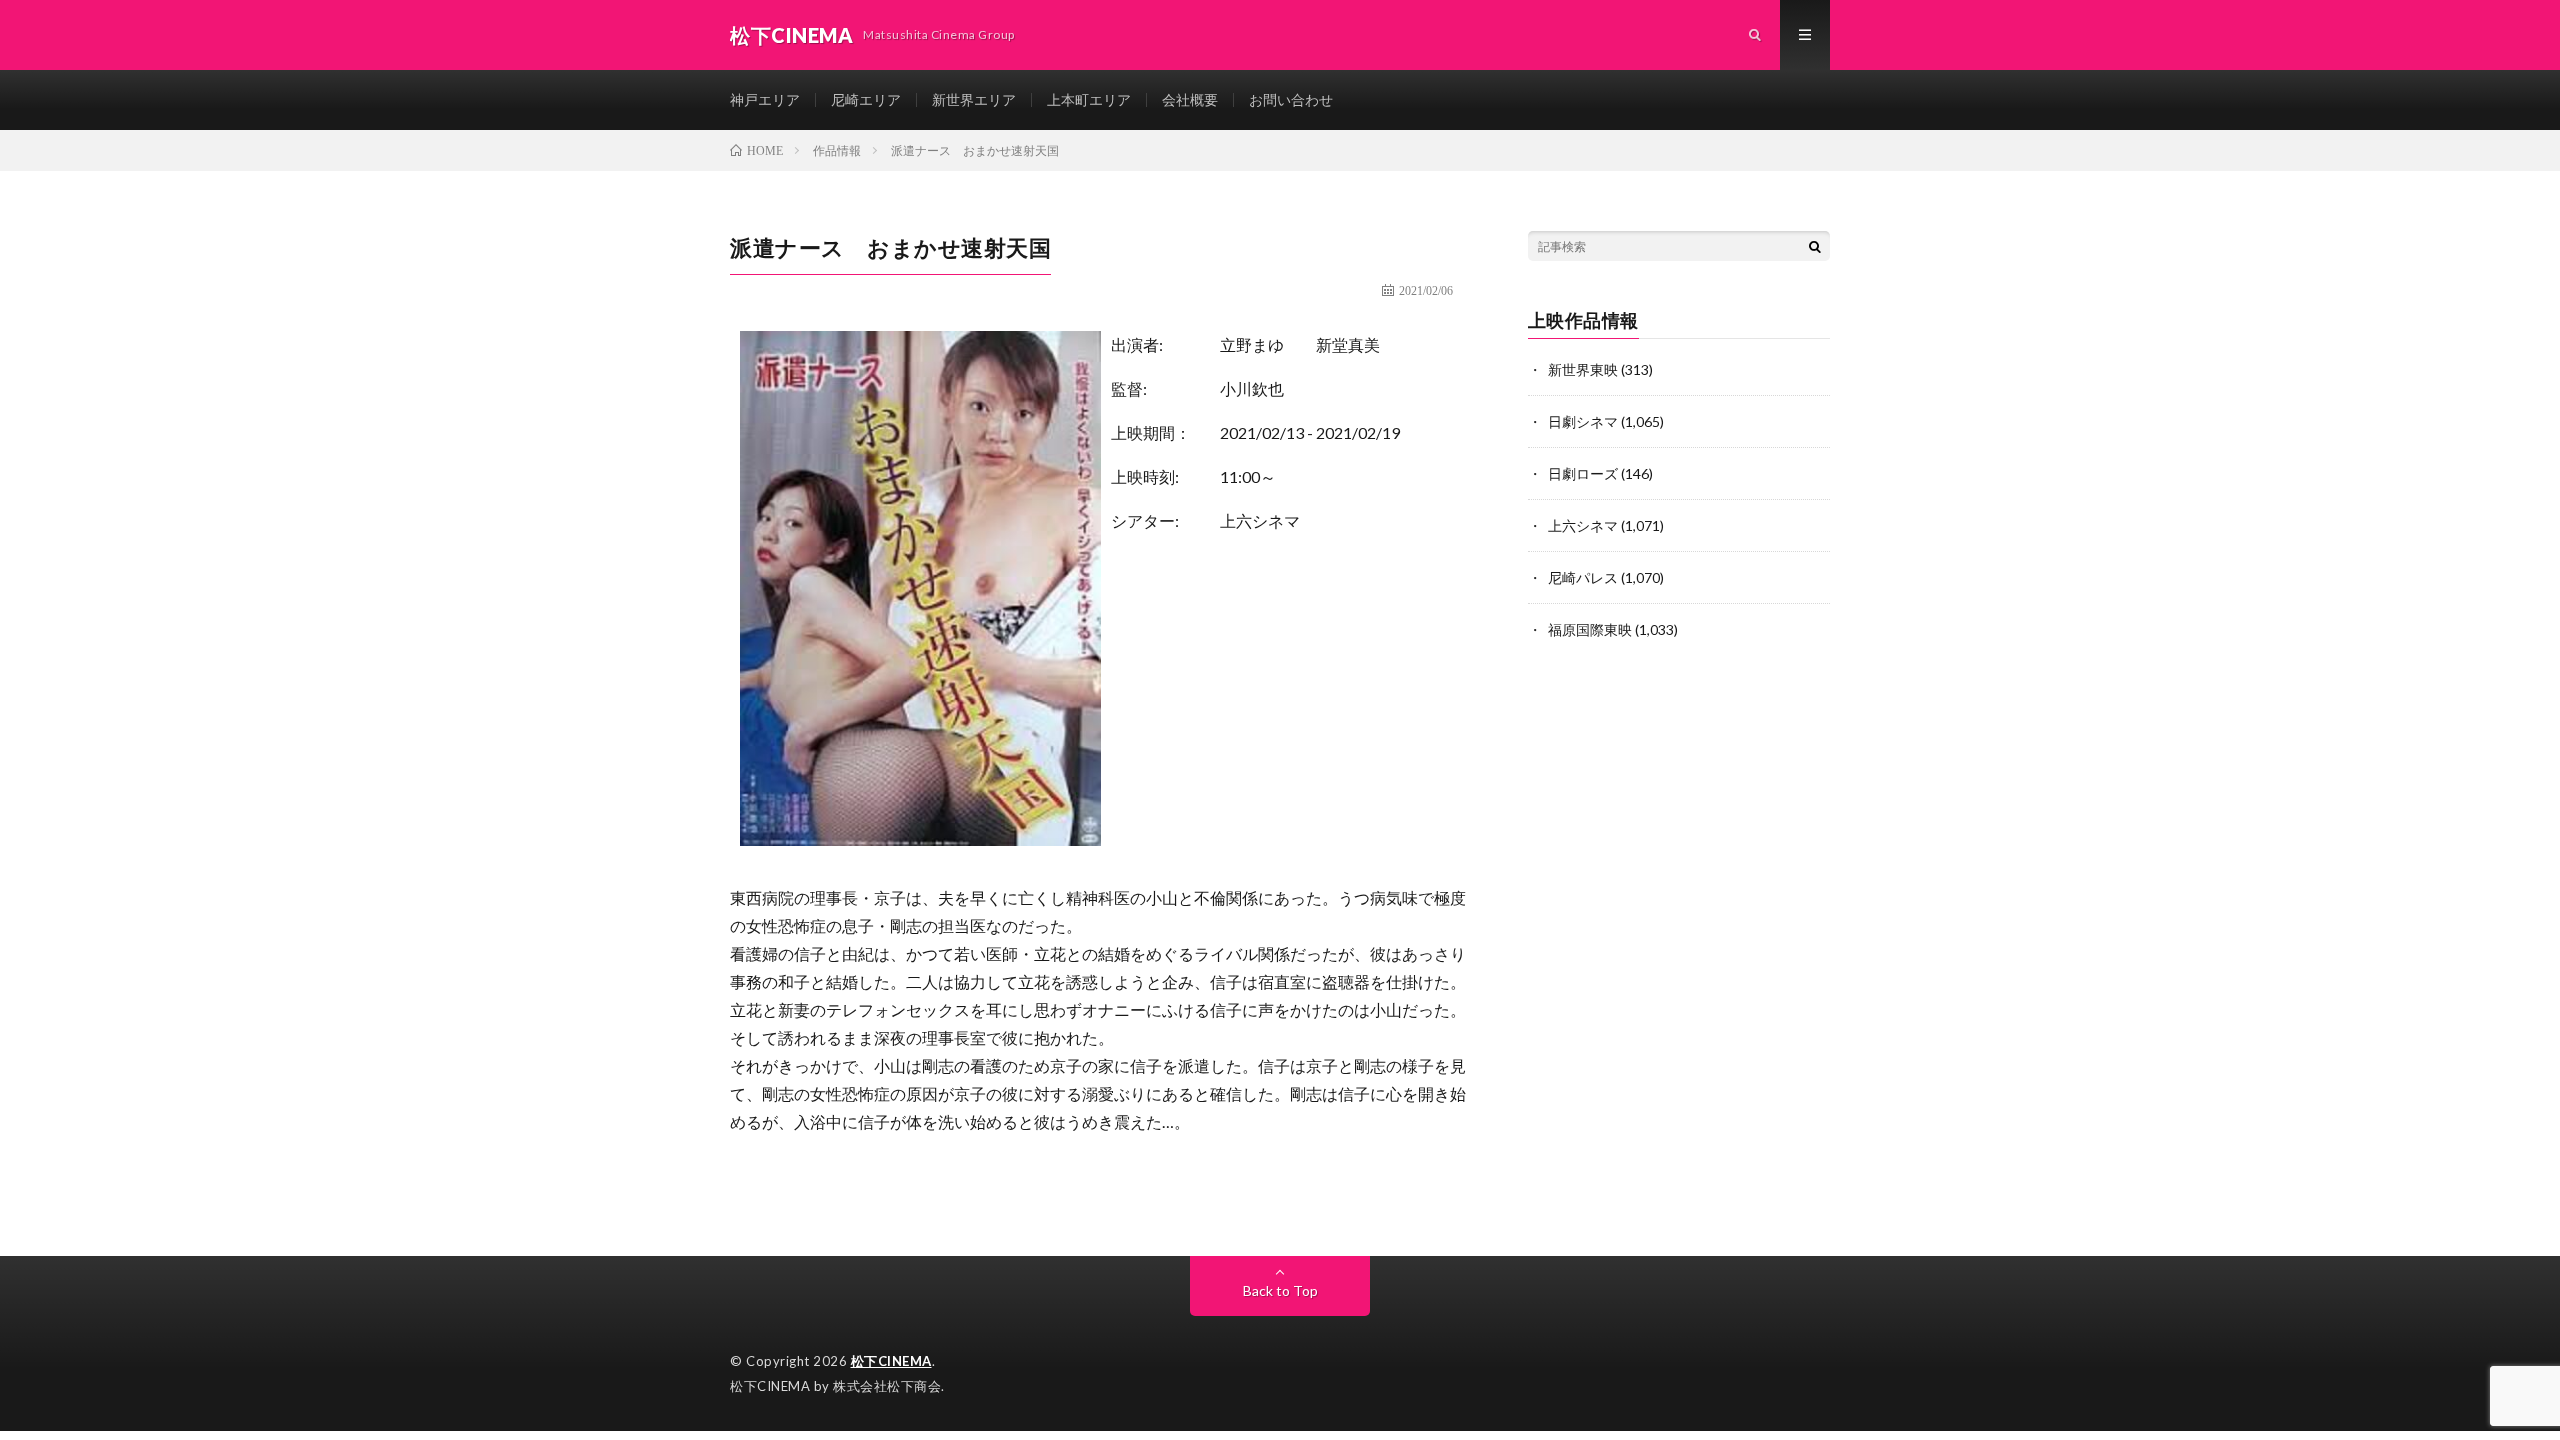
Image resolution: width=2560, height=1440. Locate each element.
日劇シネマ (1583, 421)
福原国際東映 (1590, 629)
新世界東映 (1583, 369)
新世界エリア (974, 99)
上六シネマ (1260, 520)
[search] (1815, 246)
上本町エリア (1089, 99)
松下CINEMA (891, 1361)
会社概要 (1190, 99)
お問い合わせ (1291, 99)
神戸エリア (765, 99)
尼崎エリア (866, 99)
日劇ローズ (1583, 473)
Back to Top (1280, 1290)
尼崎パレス (1583, 577)
